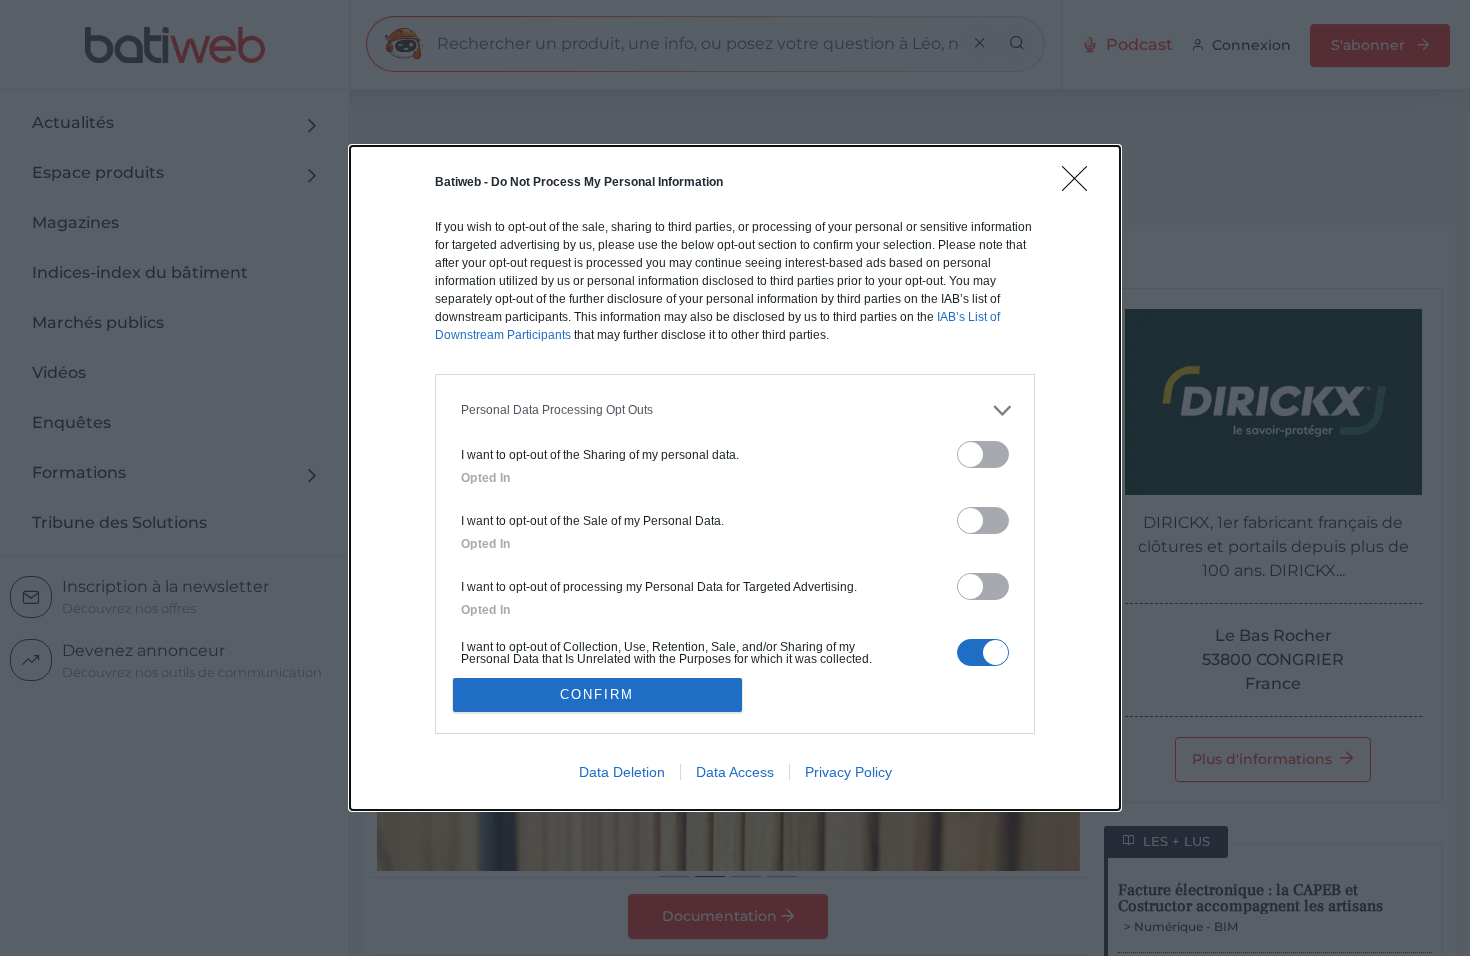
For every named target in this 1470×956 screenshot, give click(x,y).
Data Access (735, 772)
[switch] (983, 454)
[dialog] (735, 478)
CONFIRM (597, 694)
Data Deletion (622, 772)
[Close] (1081, 185)
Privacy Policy (848, 772)
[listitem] (735, 410)
